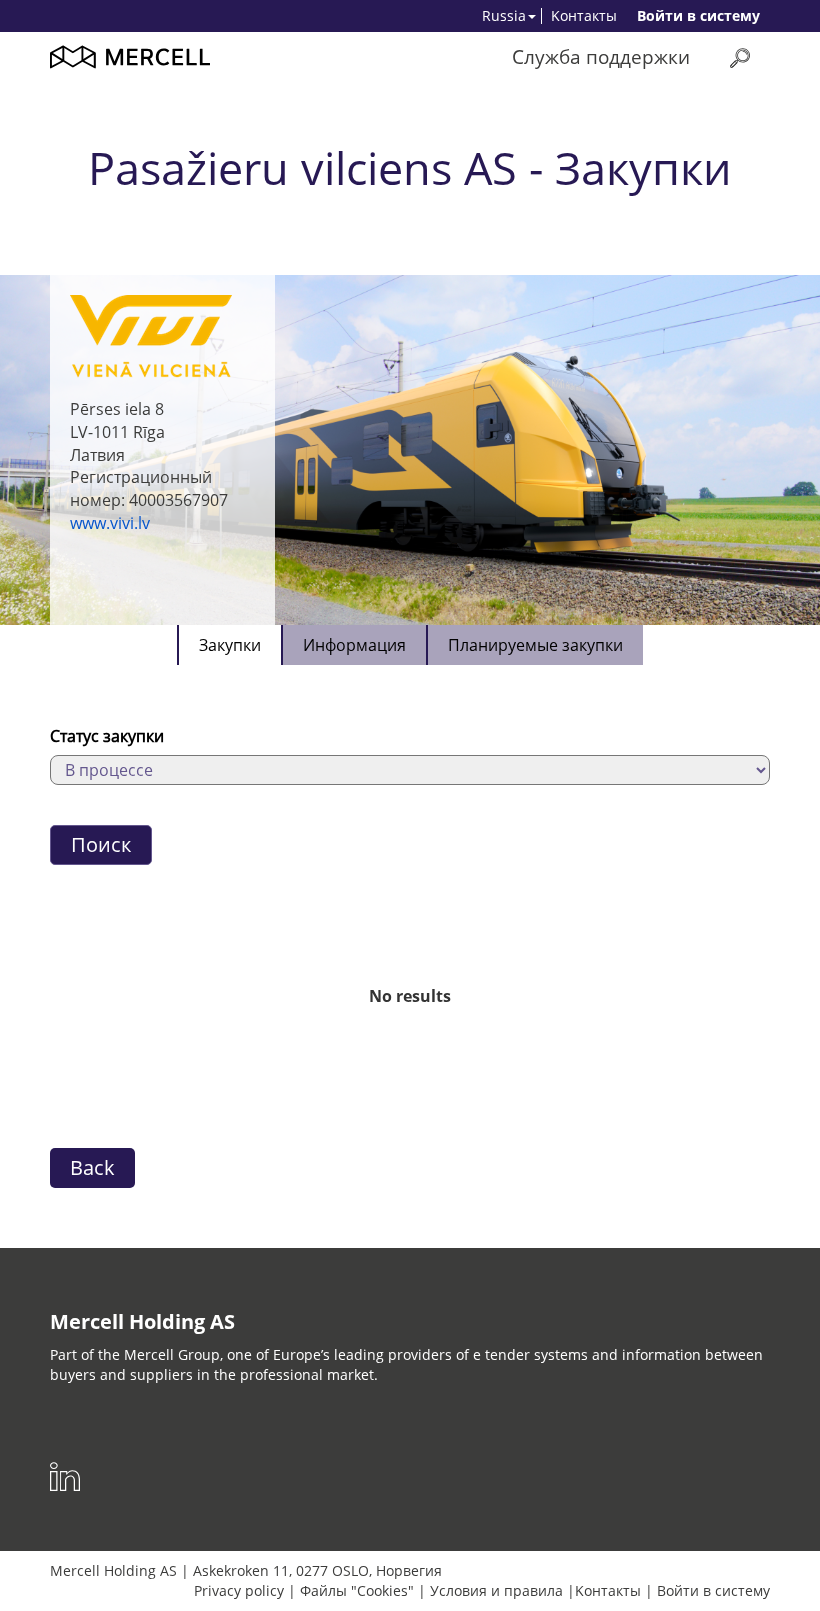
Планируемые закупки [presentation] (535, 645)
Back (92, 1167)
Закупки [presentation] (230, 645)
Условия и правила (496, 1590)
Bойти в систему (698, 15)
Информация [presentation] (354, 645)
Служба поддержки (601, 56)
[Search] (740, 57)
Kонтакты (584, 15)
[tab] (229, 645)
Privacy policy (239, 1590)
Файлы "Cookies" (357, 1590)
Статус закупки (107, 736)
